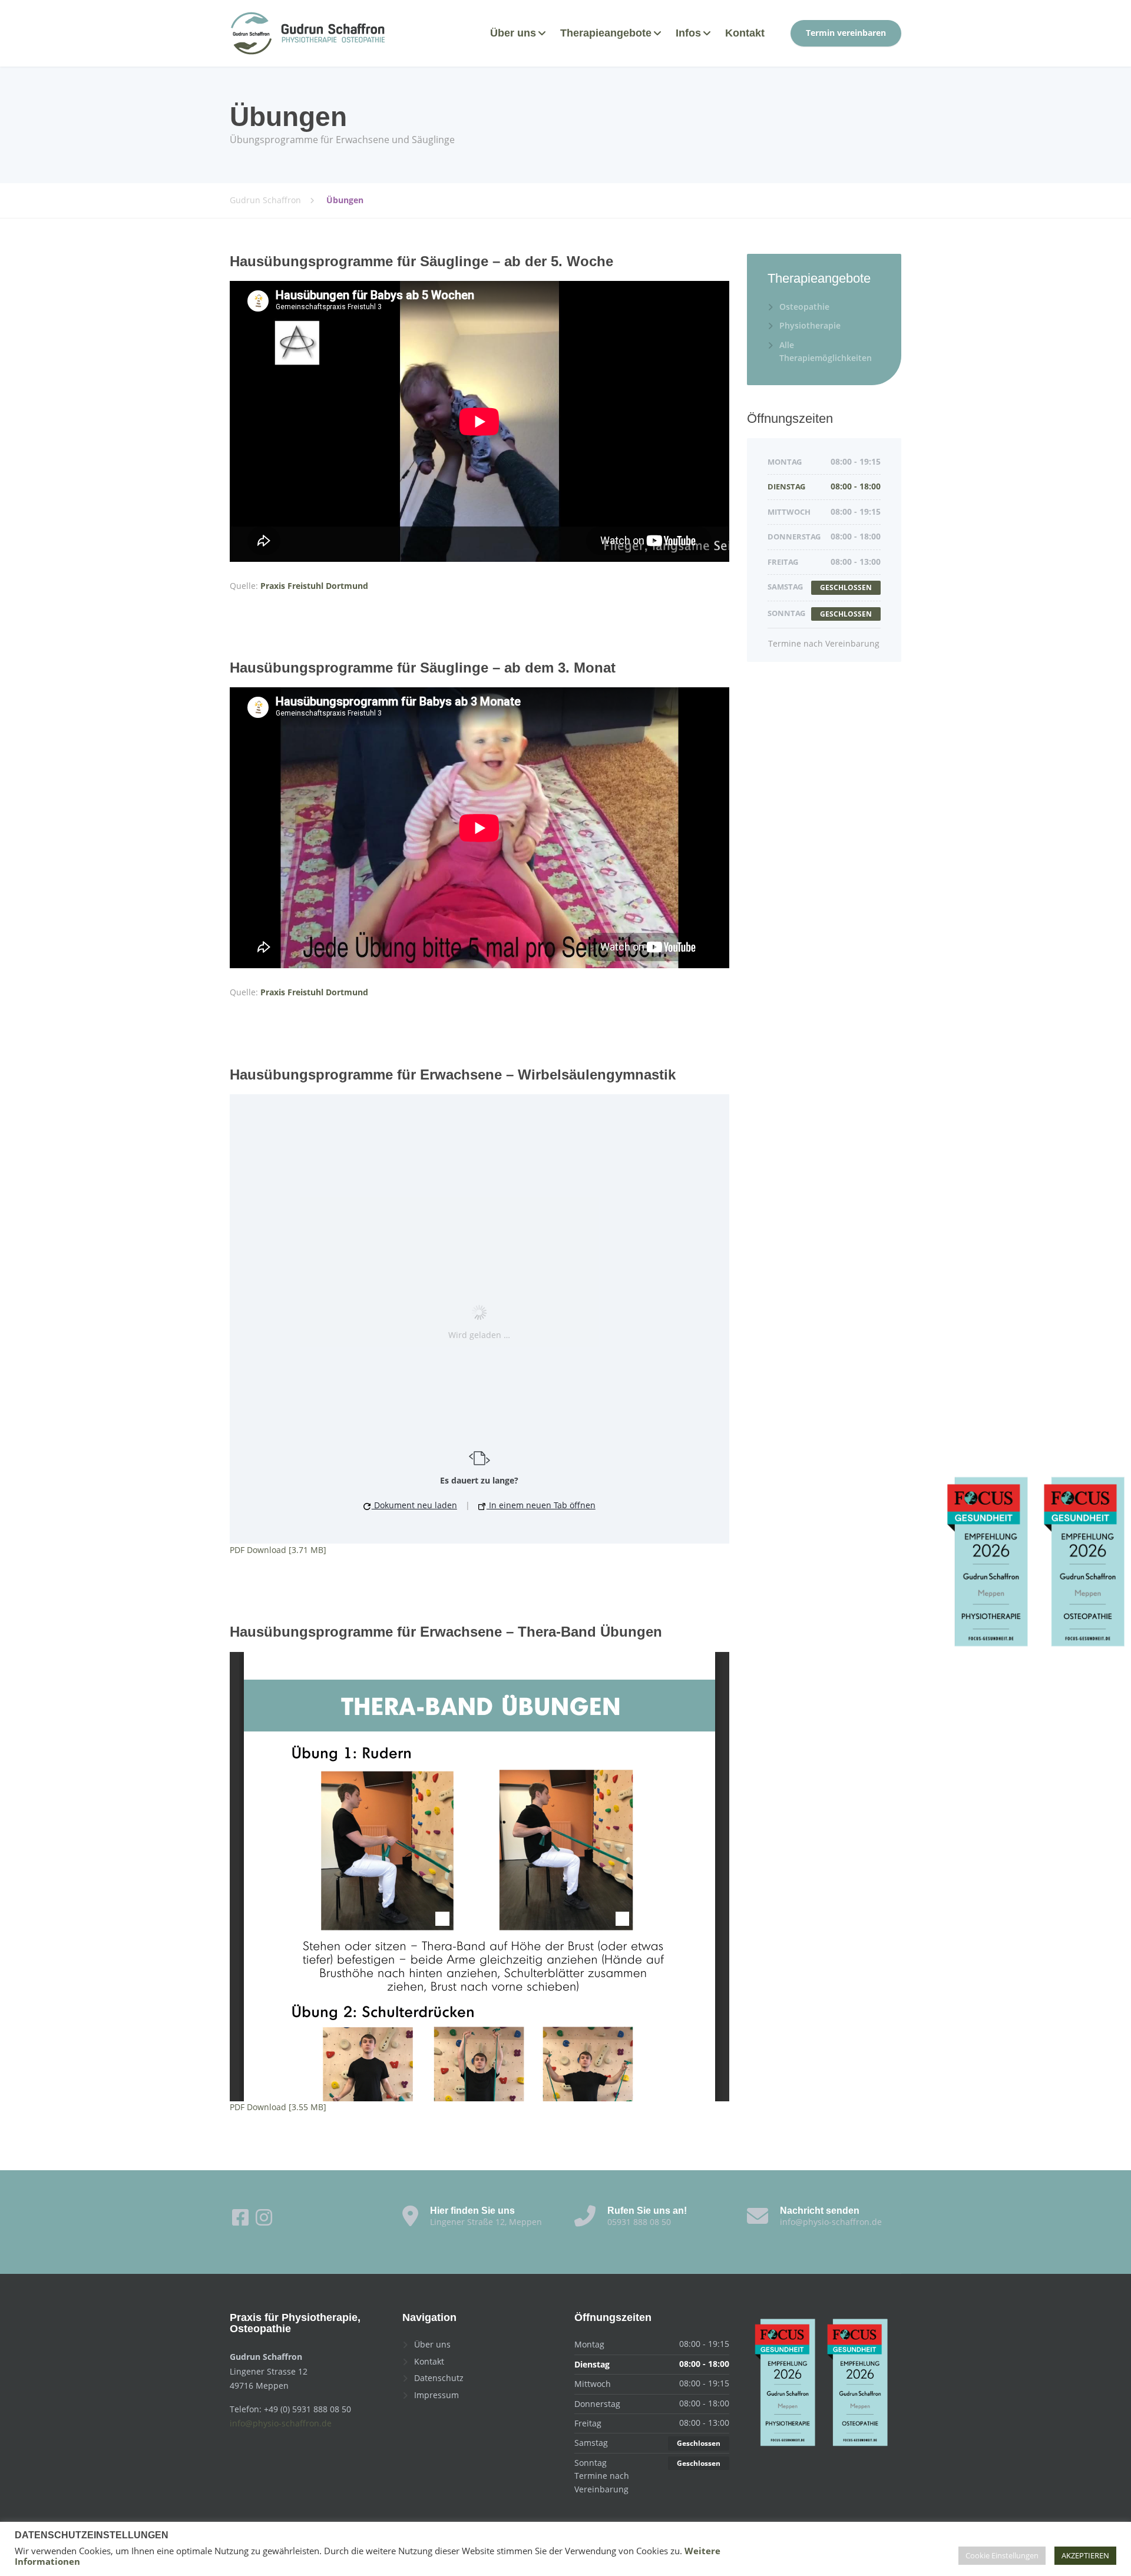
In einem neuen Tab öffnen (541, 1505)
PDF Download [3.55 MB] (278, 2107)
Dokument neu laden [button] (414, 1505)
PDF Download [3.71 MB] (278, 1550)
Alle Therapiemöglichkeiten (826, 351)
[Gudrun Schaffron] (308, 33)
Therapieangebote (606, 33)
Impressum (436, 2395)
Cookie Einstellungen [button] (1002, 2555)
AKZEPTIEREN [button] (1085, 2555)
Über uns (513, 33)
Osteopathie (804, 307)
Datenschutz (439, 2378)
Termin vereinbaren (846, 33)
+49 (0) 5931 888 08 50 (307, 2409)
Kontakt (745, 33)
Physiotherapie (810, 325)
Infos (688, 33)
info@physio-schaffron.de (281, 2423)
